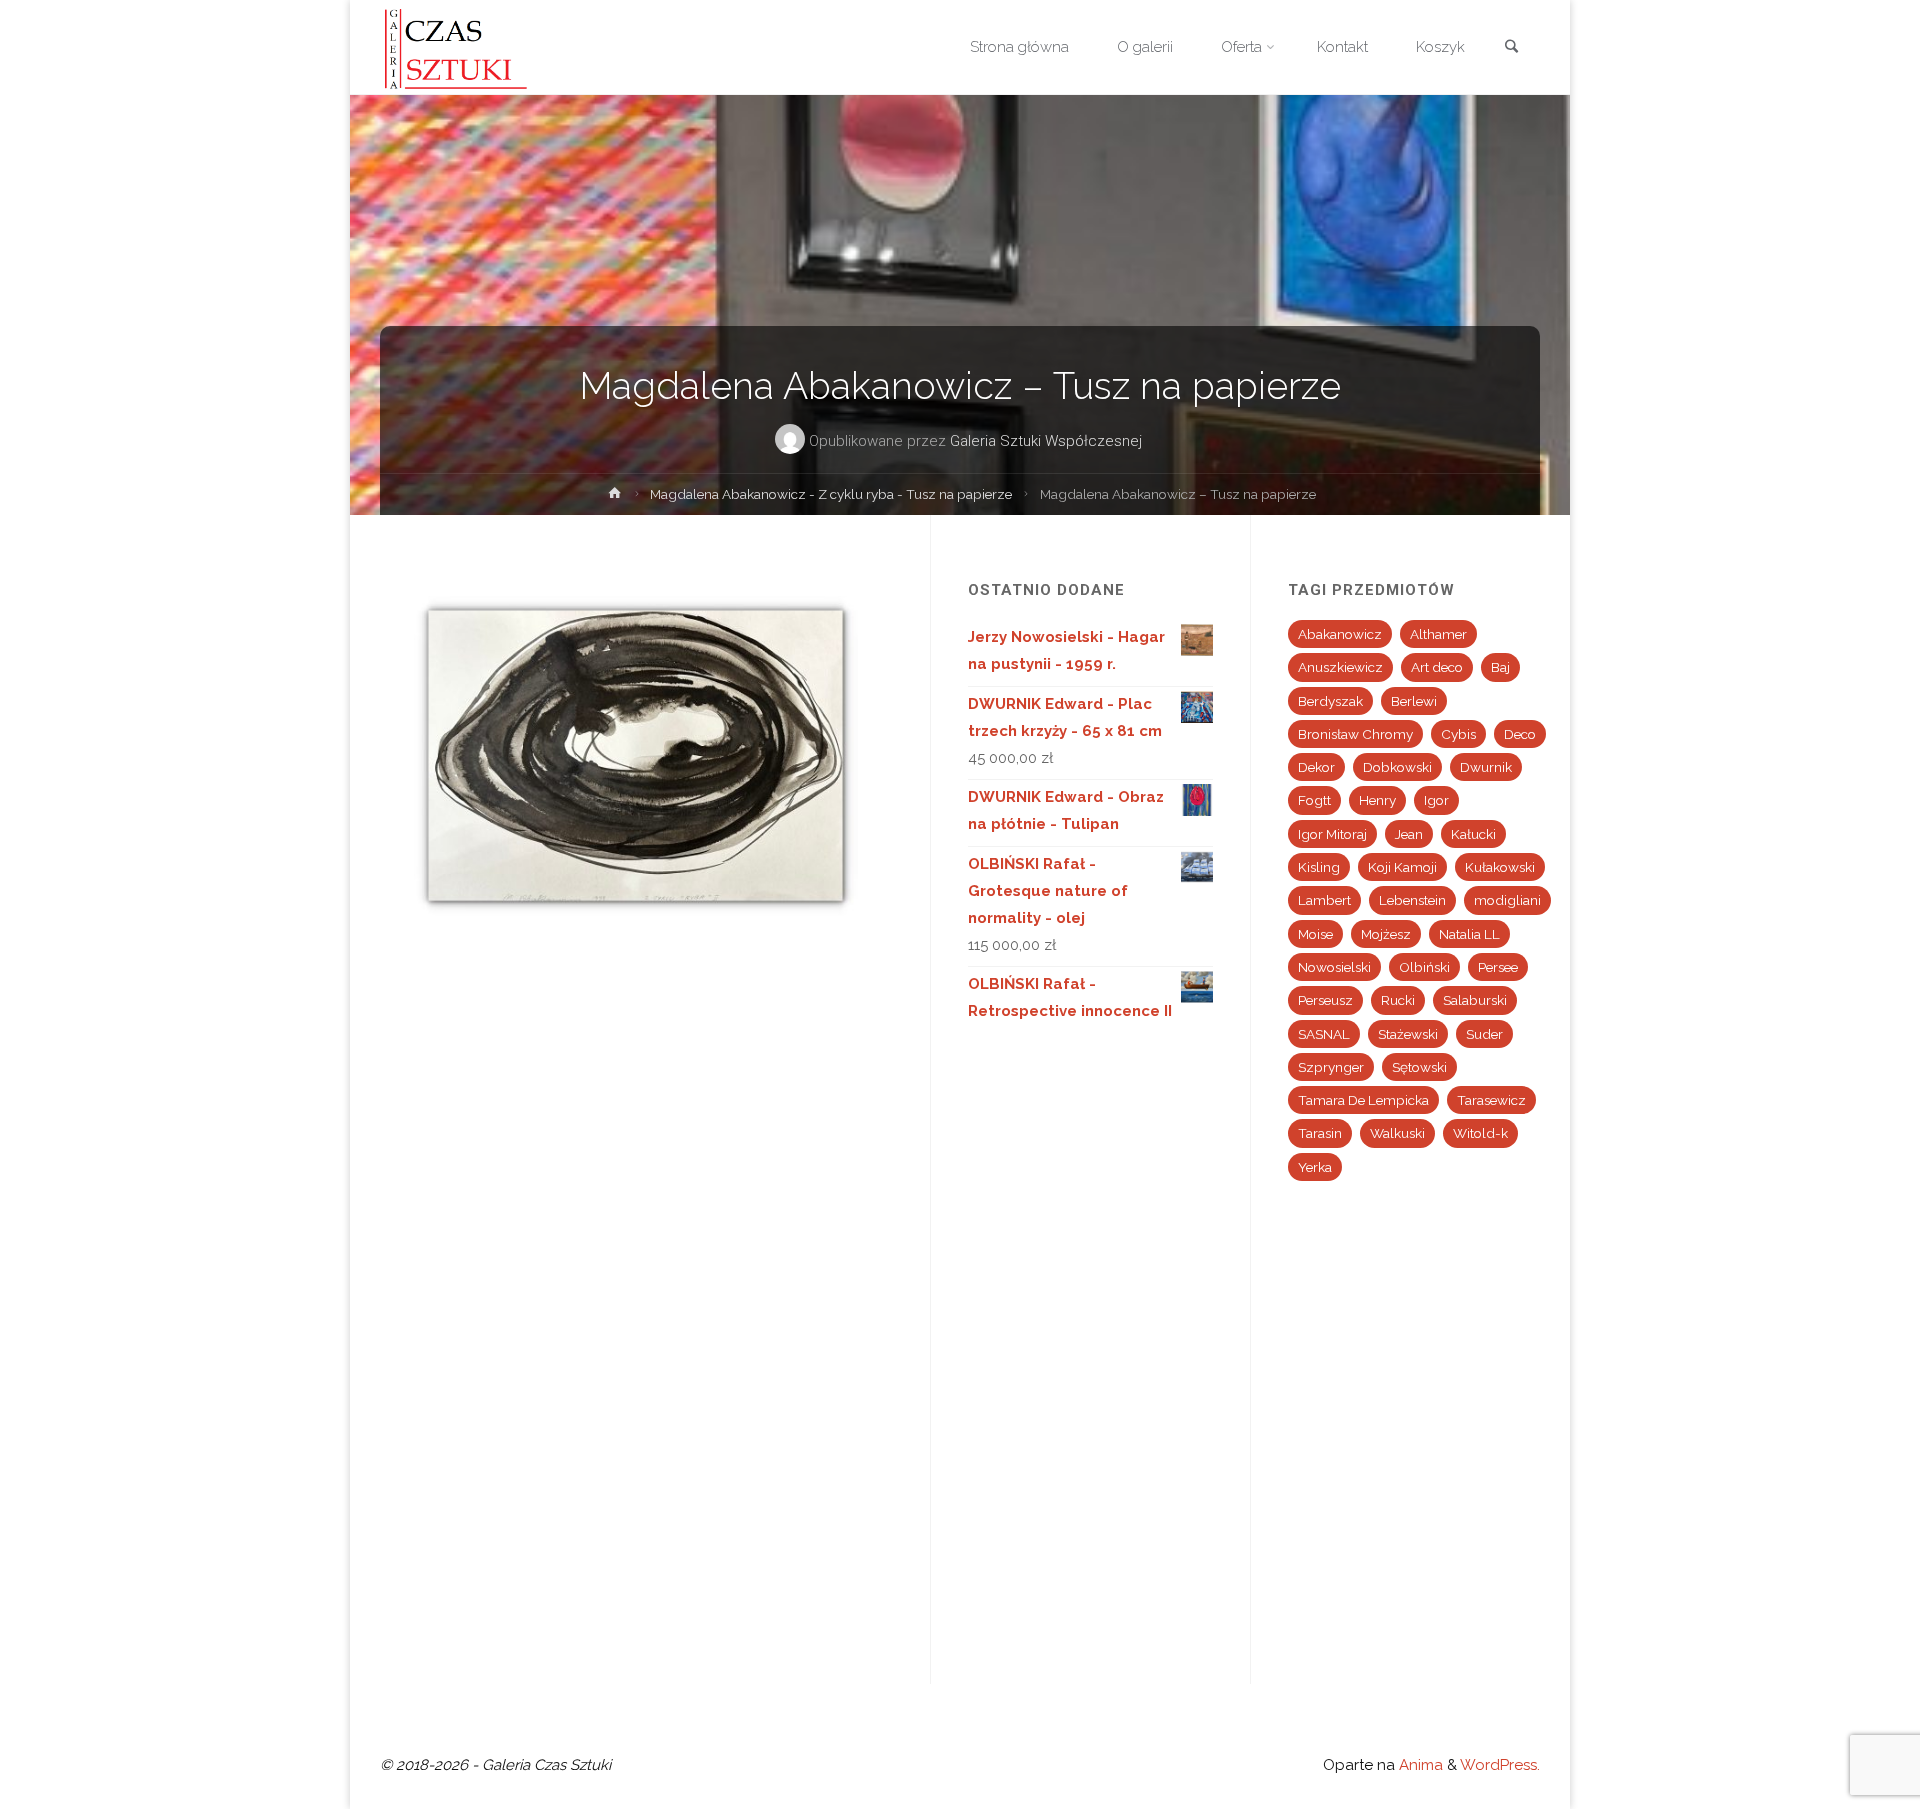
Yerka (1315, 1167)
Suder (1484, 1034)
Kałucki (1473, 834)
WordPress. (1500, 1765)
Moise (1315, 934)
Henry (1377, 800)
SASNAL (1324, 1034)
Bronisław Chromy (1355, 734)
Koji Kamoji (1402, 867)
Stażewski (1408, 1034)
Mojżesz (1386, 934)
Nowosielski (1334, 967)
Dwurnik (1486, 767)
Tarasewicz (1491, 1100)
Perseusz (1325, 1000)
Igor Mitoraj (1332, 834)
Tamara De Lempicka (1363, 1100)
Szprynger (1331, 1067)
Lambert (1324, 900)
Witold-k (1480, 1133)
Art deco (1437, 667)
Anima (1419, 1765)
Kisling (1319, 867)
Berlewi (1414, 701)
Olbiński (1424, 967)
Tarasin (1320, 1133)
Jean (1409, 834)
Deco (1520, 734)
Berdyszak (1330, 701)
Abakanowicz (1340, 634)
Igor (1436, 800)
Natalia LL (1469, 934)
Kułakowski (1500, 867)
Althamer (1438, 634)
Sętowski (1419, 1067)
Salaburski (1475, 1000)
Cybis (1458, 734)
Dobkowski (1397, 767)
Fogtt (1314, 800)
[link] (1511, 48)
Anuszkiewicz (1340, 667)
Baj (1500, 667)
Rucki (1398, 1000)
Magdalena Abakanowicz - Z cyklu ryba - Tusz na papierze (831, 494)
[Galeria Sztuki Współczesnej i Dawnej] (462, 47)
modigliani (1507, 900)
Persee (1498, 967)
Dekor (1316, 767)
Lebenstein (1412, 900)
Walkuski (1397, 1133)
